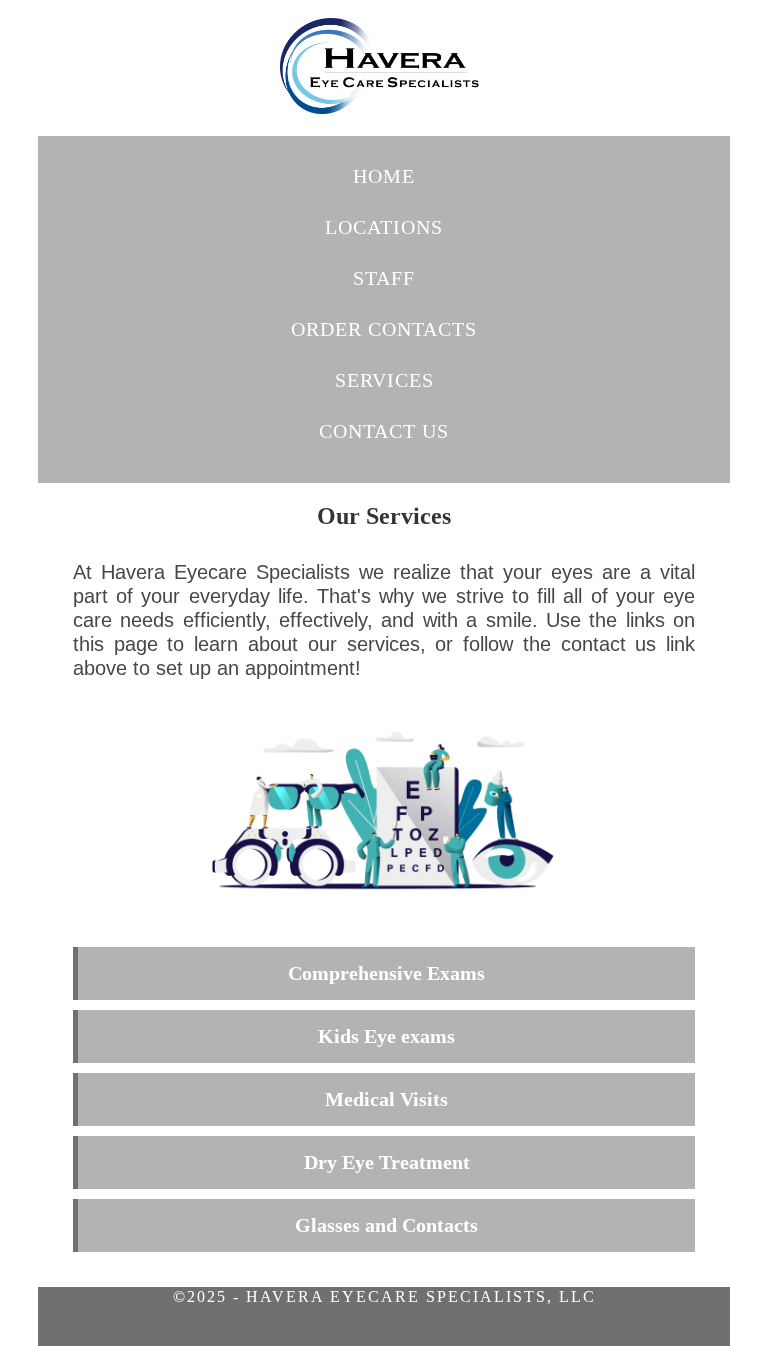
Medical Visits (386, 1099)
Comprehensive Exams (386, 973)
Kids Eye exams (386, 1036)
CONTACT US (384, 431)
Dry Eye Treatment (387, 1162)
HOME (384, 176)
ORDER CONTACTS (384, 329)
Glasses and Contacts (386, 1225)
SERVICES (384, 380)
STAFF (384, 278)
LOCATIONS (384, 227)
